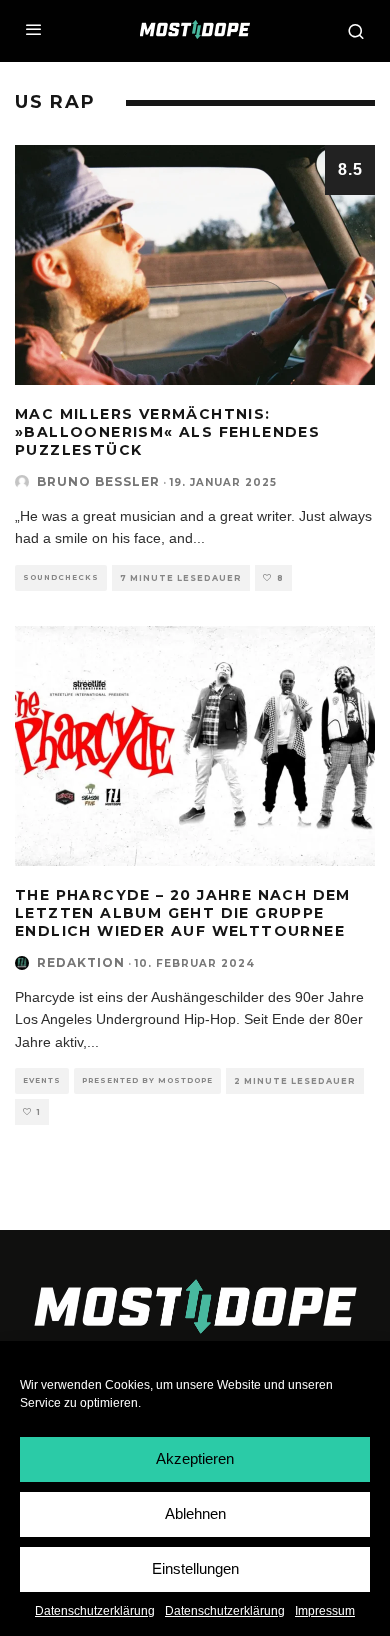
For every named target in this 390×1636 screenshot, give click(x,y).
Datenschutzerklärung (95, 1611)
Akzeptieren (195, 1458)
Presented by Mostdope (147, 1080)
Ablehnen (195, 1513)
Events (42, 1080)
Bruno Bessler (98, 481)
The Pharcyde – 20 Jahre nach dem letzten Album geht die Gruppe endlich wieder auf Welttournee (183, 913)
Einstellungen (195, 1568)
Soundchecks (61, 577)
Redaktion (81, 962)
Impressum (325, 1611)
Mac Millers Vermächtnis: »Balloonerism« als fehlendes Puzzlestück (167, 432)
